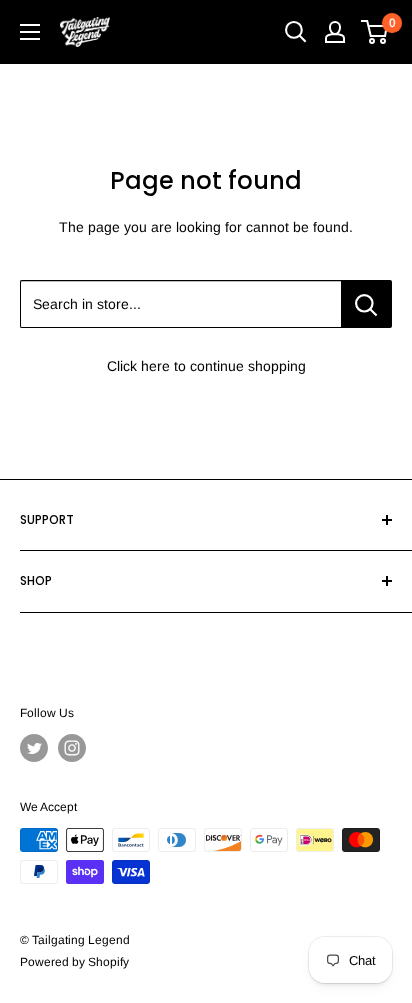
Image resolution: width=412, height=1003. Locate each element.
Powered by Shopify (74, 962)
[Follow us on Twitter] (34, 748)
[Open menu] (30, 32)
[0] (375, 32)
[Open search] (296, 32)
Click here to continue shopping (206, 366)
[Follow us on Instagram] (72, 748)
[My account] (335, 32)
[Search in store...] (366, 304)
